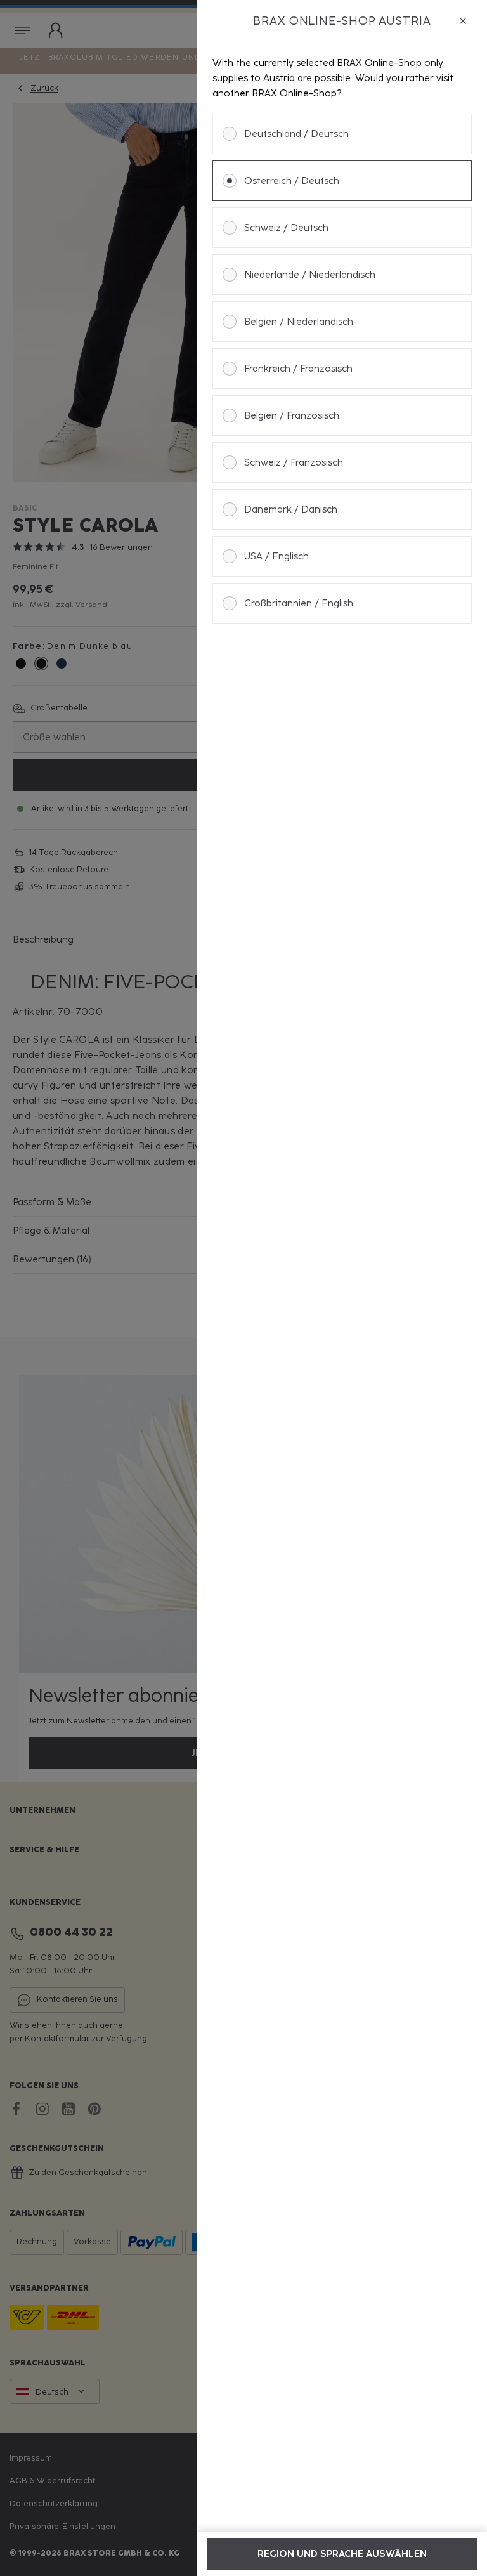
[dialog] (342, 1288)
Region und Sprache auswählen (342, 2554)
